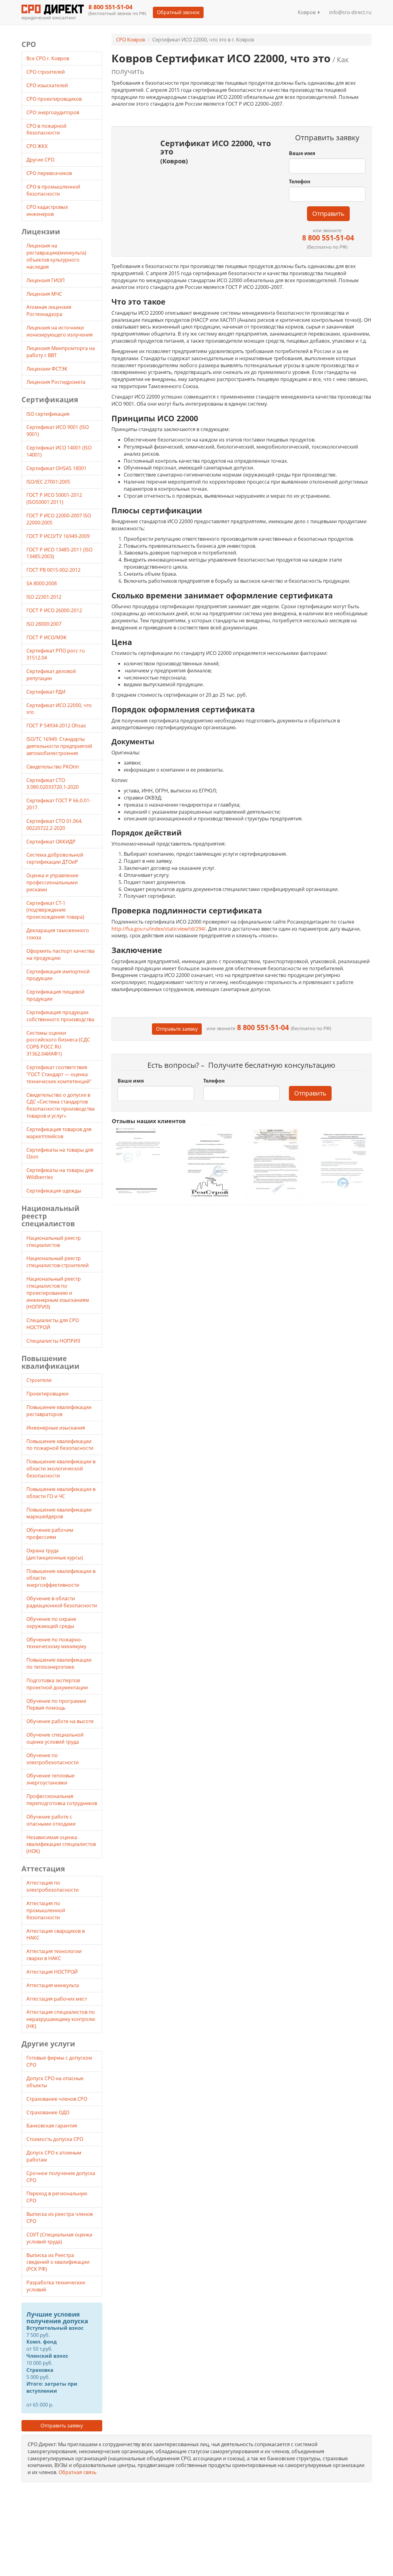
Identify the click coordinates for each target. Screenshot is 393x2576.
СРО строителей (46, 72)
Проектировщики (47, 1394)
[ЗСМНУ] (275, 1164)
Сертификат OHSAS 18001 (56, 468)
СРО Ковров (130, 40)
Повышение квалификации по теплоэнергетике (59, 1663)
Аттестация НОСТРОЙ (52, 1972)
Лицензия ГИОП (46, 280)
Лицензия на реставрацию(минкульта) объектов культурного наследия (56, 256)
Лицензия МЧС (44, 294)
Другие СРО (41, 160)
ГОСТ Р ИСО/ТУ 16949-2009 (58, 536)
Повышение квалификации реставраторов (59, 1411)
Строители (39, 1380)
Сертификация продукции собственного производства (60, 1016)
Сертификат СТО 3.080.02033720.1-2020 (53, 784)
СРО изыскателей (48, 85)
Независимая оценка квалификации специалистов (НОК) (61, 1844)
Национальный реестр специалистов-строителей (58, 1262)
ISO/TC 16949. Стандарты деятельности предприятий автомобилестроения (59, 746)
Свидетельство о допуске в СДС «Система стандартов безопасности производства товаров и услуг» (60, 1105)
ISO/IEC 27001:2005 (48, 482)
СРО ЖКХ (38, 146)
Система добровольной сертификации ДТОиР (55, 858)
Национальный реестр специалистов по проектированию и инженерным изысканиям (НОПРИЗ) (58, 1293)
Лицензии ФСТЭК (47, 369)
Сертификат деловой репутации (51, 675)
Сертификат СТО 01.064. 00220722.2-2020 (54, 825)
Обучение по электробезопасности (53, 1759)
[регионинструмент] (141, 1160)
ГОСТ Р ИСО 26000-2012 (54, 610)
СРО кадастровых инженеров (47, 210)
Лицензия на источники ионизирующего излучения (60, 331)
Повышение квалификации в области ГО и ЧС (61, 1493)
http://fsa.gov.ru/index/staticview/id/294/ (159, 929)
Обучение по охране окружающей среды (51, 1623)
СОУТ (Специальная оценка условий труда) (59, 2238)
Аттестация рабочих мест (57, 1999)
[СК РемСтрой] (208, 1164)
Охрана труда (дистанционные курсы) (55, 1554)
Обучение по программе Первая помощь (56, 1704)
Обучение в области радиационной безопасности (62, 1602)
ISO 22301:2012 (44, 597)
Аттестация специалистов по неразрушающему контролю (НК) (61, 2019)
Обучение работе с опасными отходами (51, 1820)
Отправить (328, 214)
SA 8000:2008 (42, 583)
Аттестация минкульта (53, 1985)
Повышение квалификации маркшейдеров (59, 1513)
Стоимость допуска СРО (55, 2139)
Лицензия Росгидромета (56, 382)
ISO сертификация (48, 414)
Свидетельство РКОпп (53, 767)
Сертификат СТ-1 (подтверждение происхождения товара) (55, 910)
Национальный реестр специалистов (54, 1241)
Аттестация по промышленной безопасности (46, 1910)
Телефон (300, 181)
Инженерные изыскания (56, 1428)
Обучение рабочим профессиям (50, 1533)
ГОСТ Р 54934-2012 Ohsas (56, 726)
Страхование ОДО (48, 2112)
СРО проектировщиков (55, 99)
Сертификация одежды (54, 1191)
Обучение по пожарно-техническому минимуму (56, 1643)
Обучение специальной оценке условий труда (55, 1738)
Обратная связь (78, 2472)
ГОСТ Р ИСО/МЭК (47, 637)
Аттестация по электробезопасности (53, 1886)
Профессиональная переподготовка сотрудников (62, 1800)
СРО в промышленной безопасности (53, 190)
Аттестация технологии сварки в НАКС (54, 1955)
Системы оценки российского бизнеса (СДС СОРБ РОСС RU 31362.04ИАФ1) (58, 1043)
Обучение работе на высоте (60, 1721)
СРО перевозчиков (50, 173)
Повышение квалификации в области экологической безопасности (61, 1469)
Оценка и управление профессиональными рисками (52, 882)
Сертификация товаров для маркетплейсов (59, 1133)
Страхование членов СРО (57, 2099)
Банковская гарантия (52, 2126)
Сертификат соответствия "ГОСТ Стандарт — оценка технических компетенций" (59, 1074)
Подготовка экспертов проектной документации (57, 1684)
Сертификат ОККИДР (51, 842)
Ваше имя (302, 153)
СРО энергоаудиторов (53, 112)
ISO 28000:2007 (44, 624)
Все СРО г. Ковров (48, 58)
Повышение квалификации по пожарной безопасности (60, 1445)
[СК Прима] (342, 1164)
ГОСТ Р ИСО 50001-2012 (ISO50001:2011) (54, 498)
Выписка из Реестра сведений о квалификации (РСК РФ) (58, 2262)
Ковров (308, 12)
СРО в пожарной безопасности (46, 129)
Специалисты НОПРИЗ (53, 1341)
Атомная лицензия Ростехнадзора (49, 311)
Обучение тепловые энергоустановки (51, 1779)
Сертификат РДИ (46, 692)
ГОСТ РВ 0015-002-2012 (53, 570)
